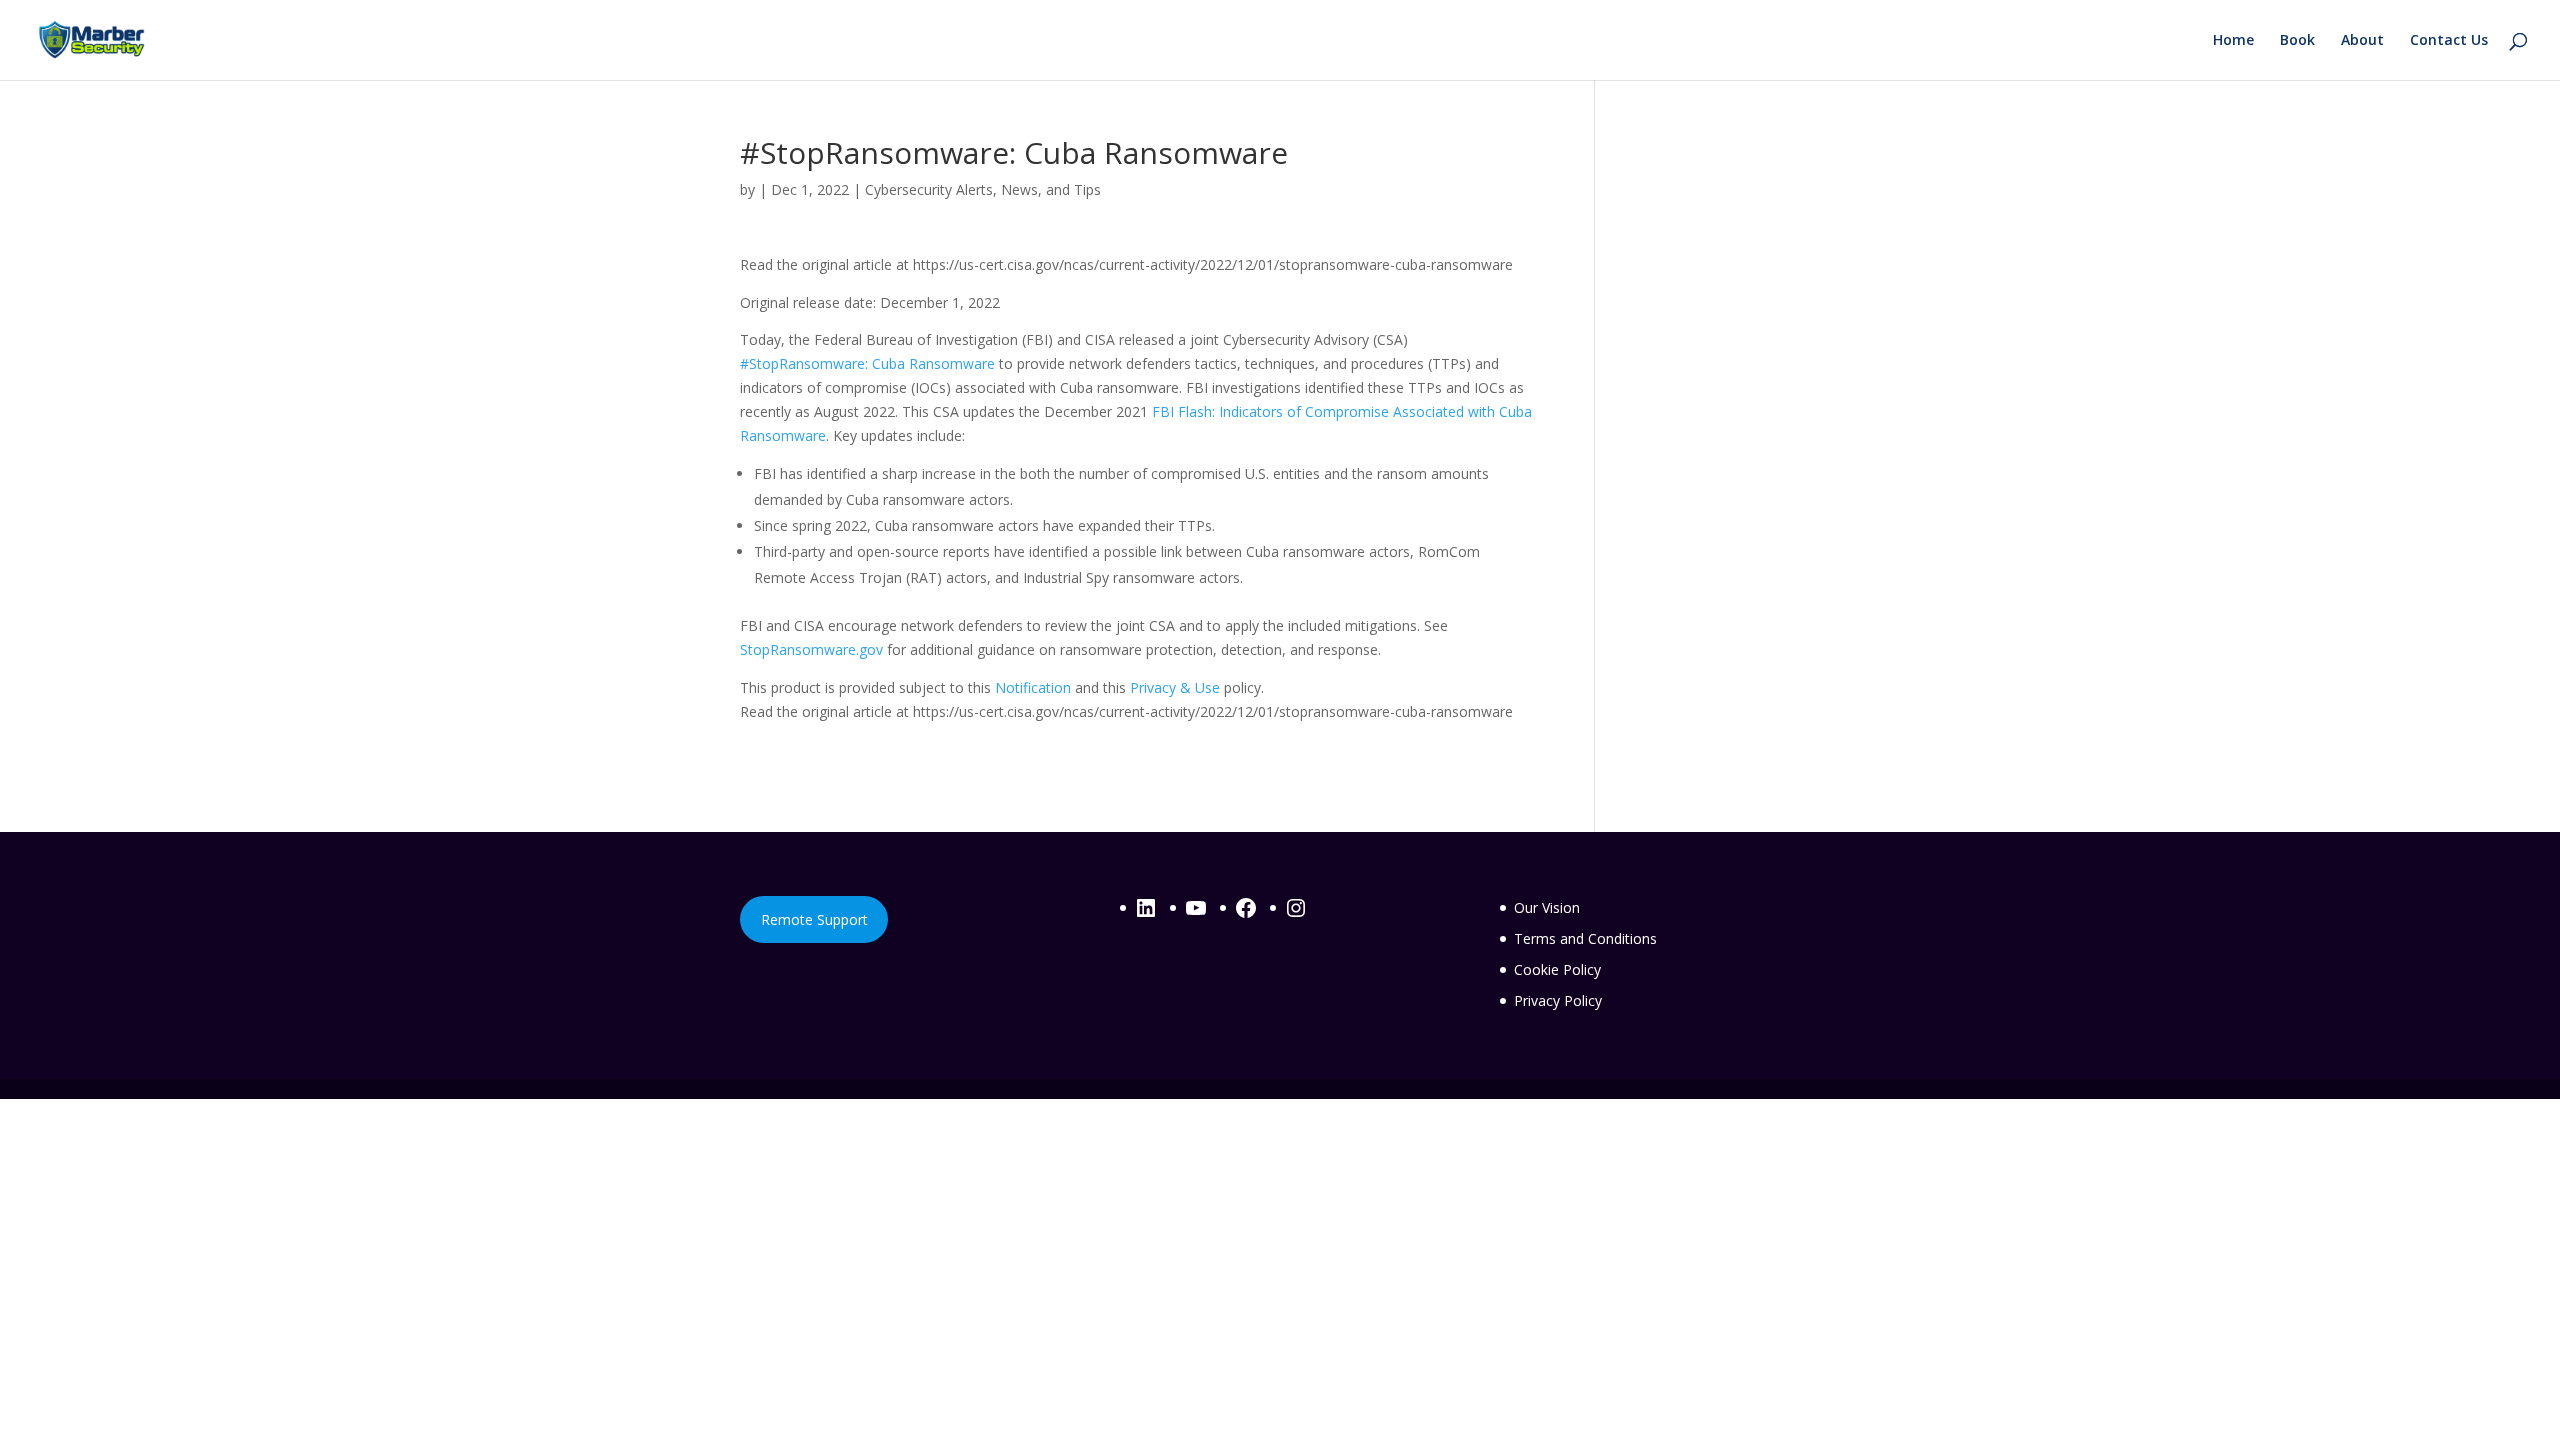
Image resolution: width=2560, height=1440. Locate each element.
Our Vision (1547, 907)
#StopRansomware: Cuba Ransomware (867, 363)
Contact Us (2449, 41)
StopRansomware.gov (811, 649)
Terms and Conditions (1585, 938)
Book (2297, 41)
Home (2233, 41)
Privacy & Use (1175, 687)
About (2362, 41)
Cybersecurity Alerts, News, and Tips (983, 189)
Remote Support (814, 919)
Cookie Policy (1557, 969)
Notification (1033, 687)
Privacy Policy (1558, 1000)
